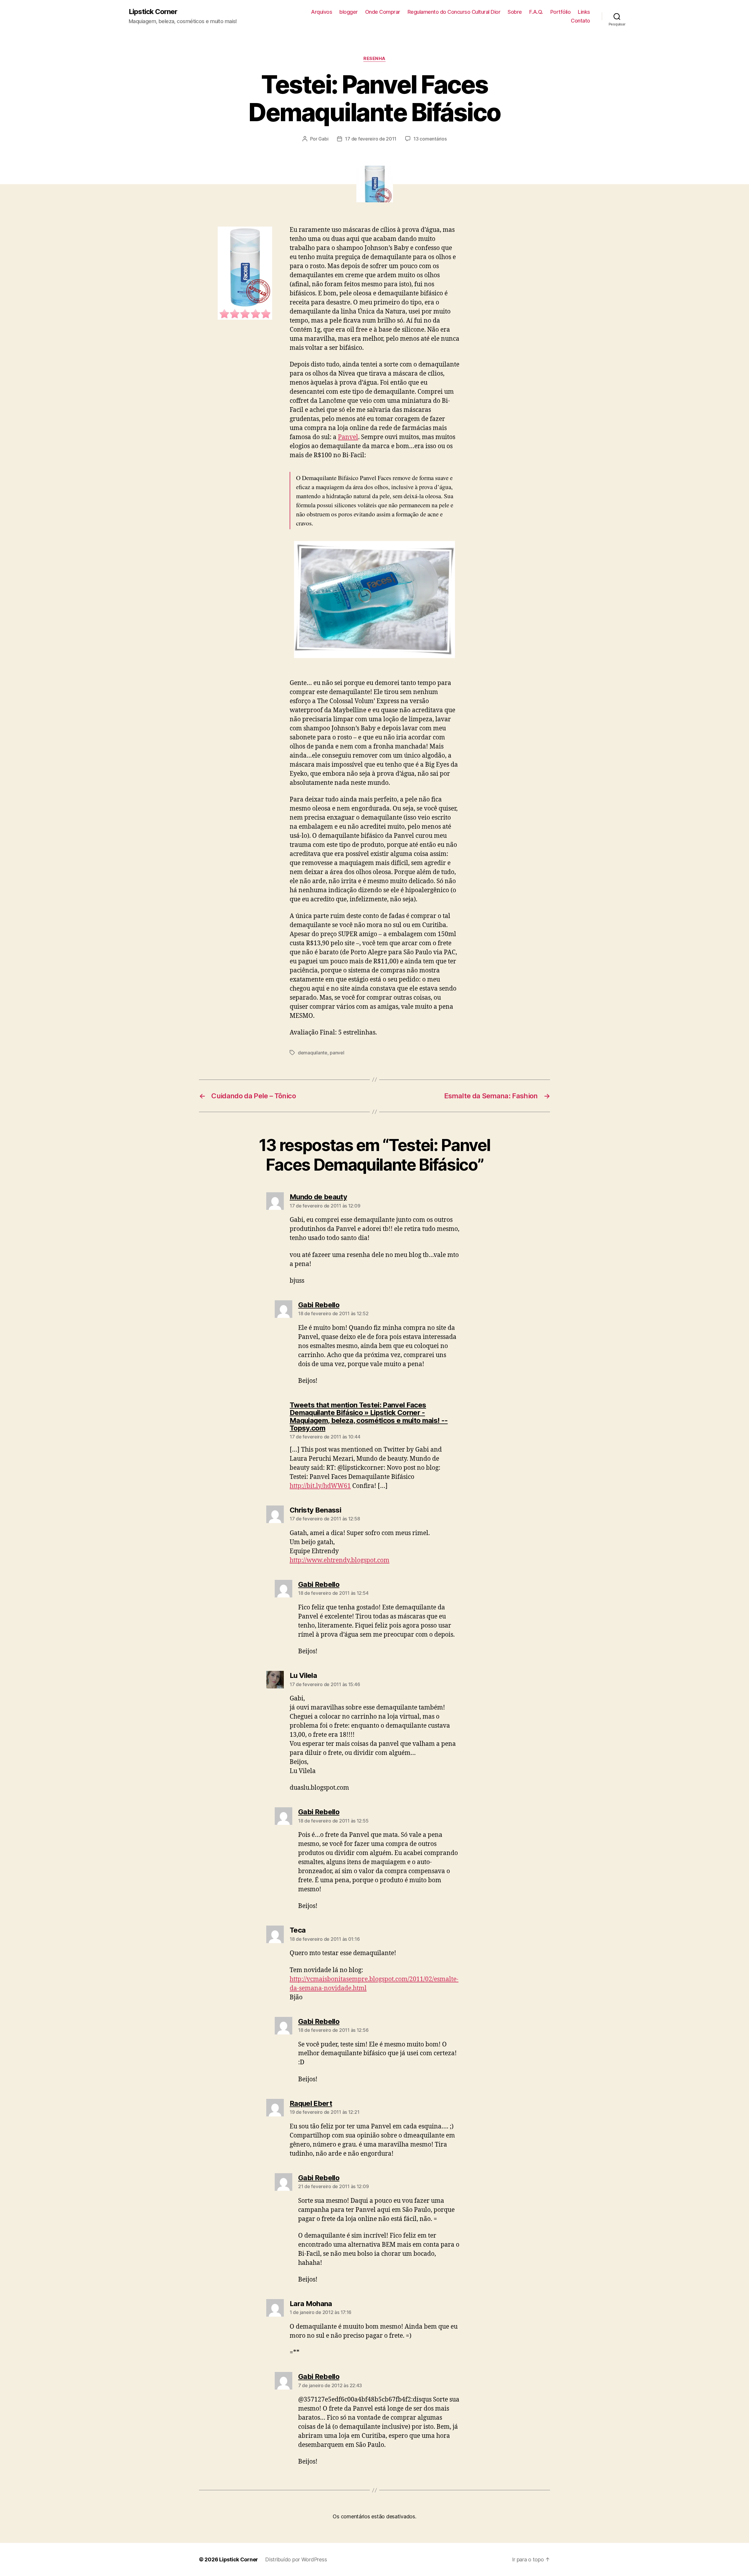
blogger (349, 12)
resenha (374, 59)
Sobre (515, 12)
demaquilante (313, 1053)
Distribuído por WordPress (296, 2559)
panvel (337, 1053)
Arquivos (322, 12)
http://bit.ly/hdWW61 (320, 1486)
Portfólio (561, 12)
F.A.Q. (536, 12)
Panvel (348, 437)
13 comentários (430, 139)
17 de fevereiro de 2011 (371, 139)
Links (584, 12)
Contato (580, 21)
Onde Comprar (383, 12)
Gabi (323, 139)
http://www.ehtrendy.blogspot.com (340, 1560)
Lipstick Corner (153, 12)
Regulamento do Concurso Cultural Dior (454, 12)
